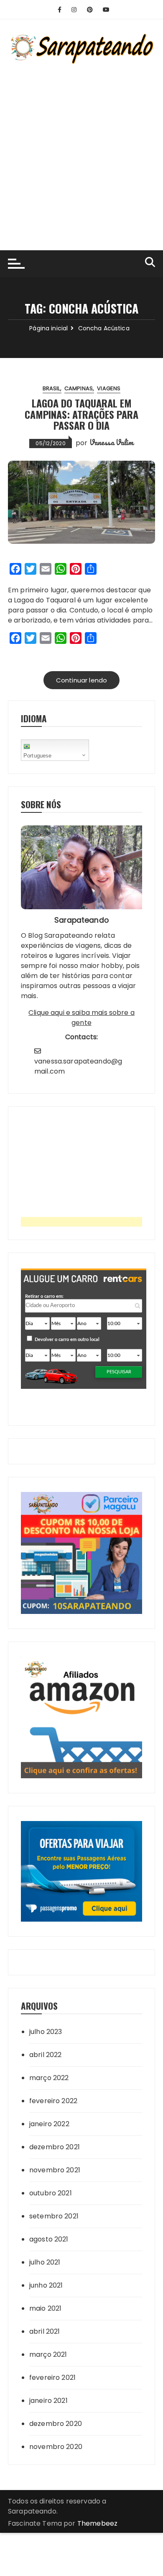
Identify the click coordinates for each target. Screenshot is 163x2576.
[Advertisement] (81, 152)
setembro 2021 (54, 2216)
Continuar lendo (81, 680)
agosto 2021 (49, 2239)
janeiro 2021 (48, 2401)
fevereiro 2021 (52, 2378)
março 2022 (49, 2078)
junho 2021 (46, 2285)
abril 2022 (46, 2055)
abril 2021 (45, 2331)
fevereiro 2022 (53, 2101)
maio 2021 (45, 2308)
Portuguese (38, 756)
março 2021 (48, 2354)
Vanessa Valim (112, 442)
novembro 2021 (55, 2170)
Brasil (51, 388)
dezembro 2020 (56, 2424)
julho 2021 (45, 2262)
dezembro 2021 (55, 2147)
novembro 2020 (56, 2447)
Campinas (79, 388)
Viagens (109, 388)
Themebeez (97, 2523)
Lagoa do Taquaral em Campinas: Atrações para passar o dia (81, 414)
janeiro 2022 (49, 2124)
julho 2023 (46, 2032)
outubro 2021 (51, 2193)
